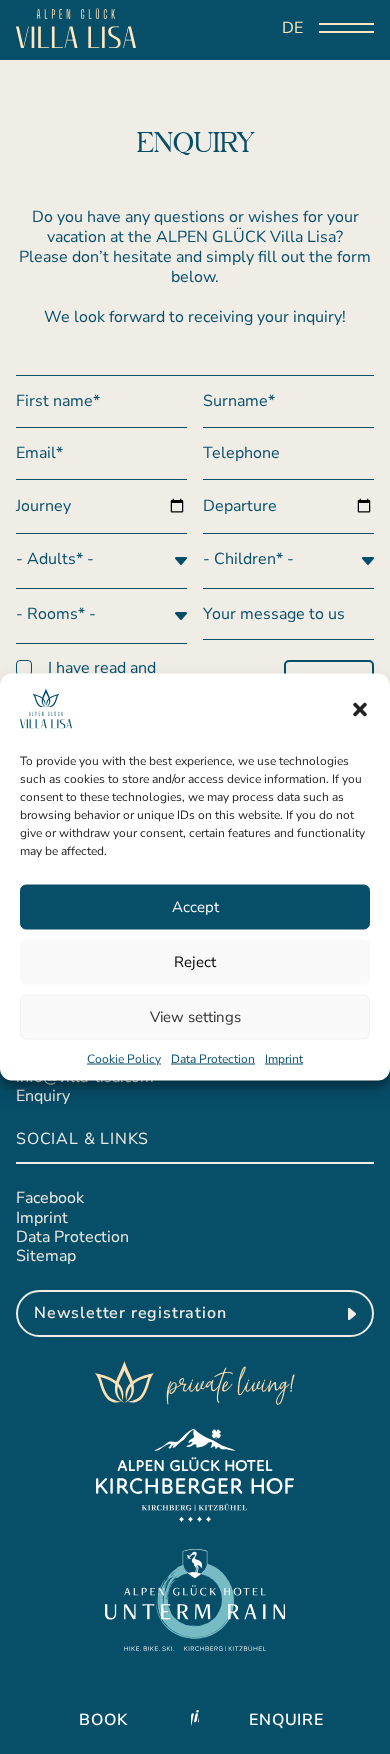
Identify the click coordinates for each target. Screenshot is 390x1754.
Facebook (50, 1198)
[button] (360, 710)
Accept (195, 907)
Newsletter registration (130, 1313)
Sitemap (46, 1256)
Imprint (284, 1058)
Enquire (286, 1720)
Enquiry (43, 1096)
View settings (195, 1017)
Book (103, 1720)
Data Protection (213, 1058)
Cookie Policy (124, 1058)
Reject (195, 962)
